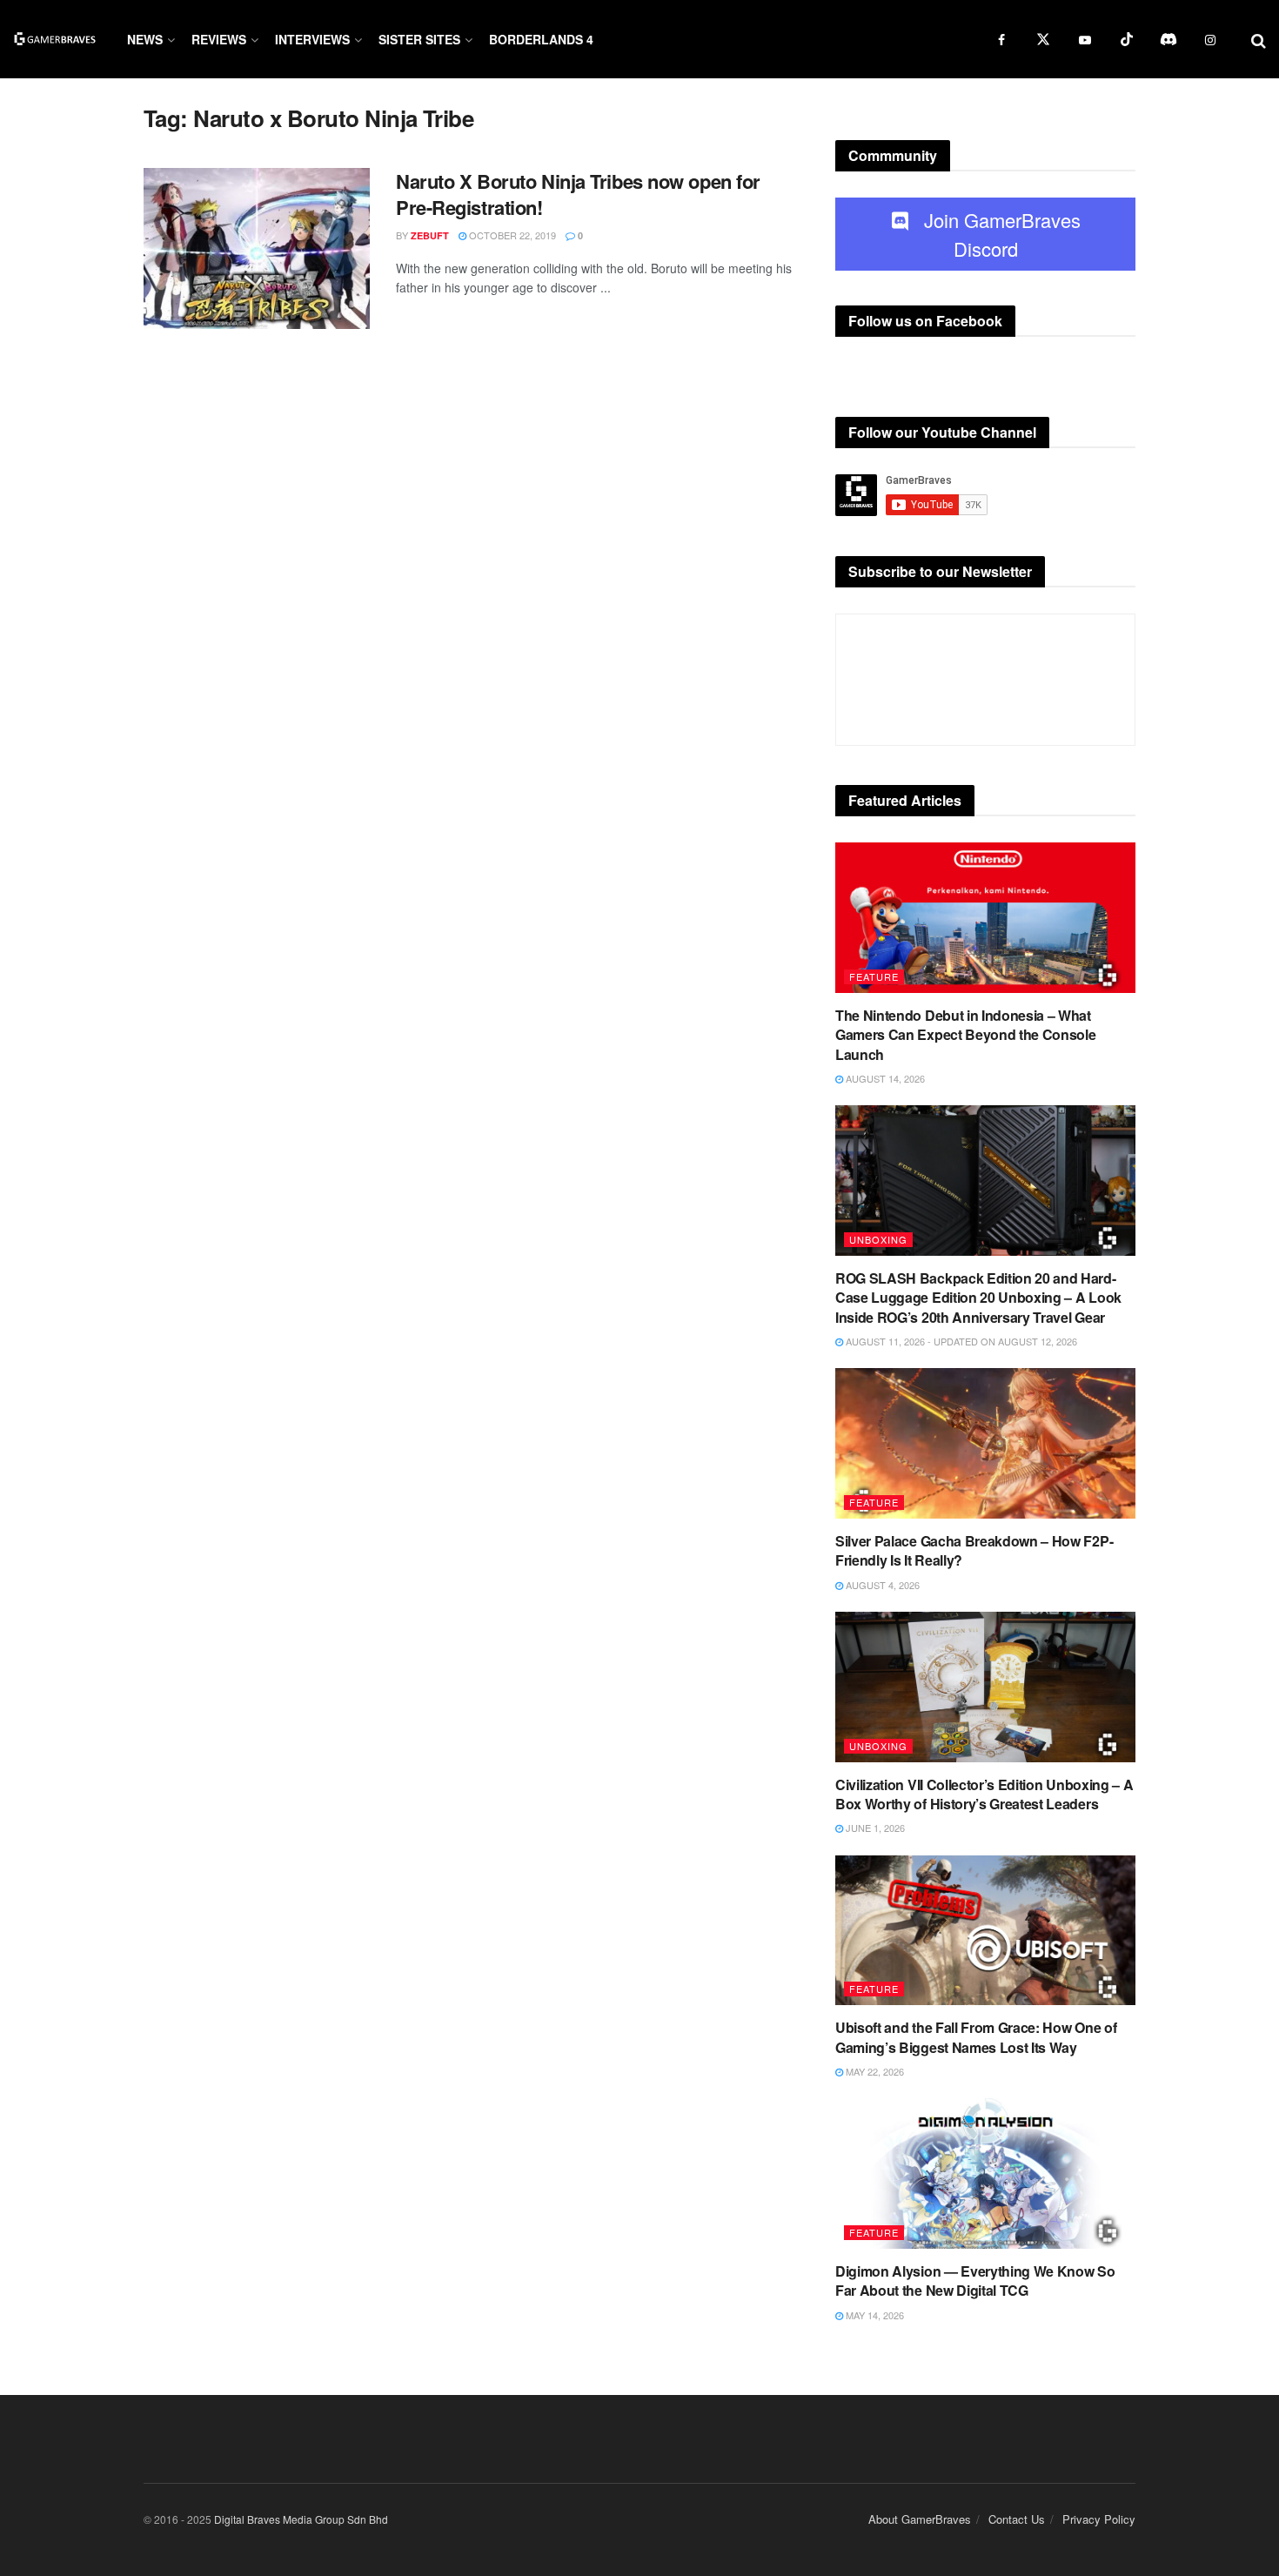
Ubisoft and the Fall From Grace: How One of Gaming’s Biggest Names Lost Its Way (976, 2037)
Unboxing (878, 1239)
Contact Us (1017, 2519)
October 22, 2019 (511, 235)
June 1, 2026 (874, 1828)
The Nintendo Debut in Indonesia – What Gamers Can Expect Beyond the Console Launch (965, 1035)
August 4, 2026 (881, 1585)
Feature (874, 976)
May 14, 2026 (874, 2315)
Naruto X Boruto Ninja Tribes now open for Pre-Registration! (578, 195)
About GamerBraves (920, 2519)
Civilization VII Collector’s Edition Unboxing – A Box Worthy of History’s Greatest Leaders (984, 1794)
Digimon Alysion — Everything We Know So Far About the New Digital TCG (975, 2281)
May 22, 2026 (874, 2071)
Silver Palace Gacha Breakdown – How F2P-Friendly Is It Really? (974, 1550)
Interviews (312, 39)
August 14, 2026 (884, 1078)
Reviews (219, 39)
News (145, 39)
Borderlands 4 (541, 39)
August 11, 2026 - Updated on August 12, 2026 (960, 1341)
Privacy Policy (1099, 2519)
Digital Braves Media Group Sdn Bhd (301, 2519)
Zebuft (430, 235)
